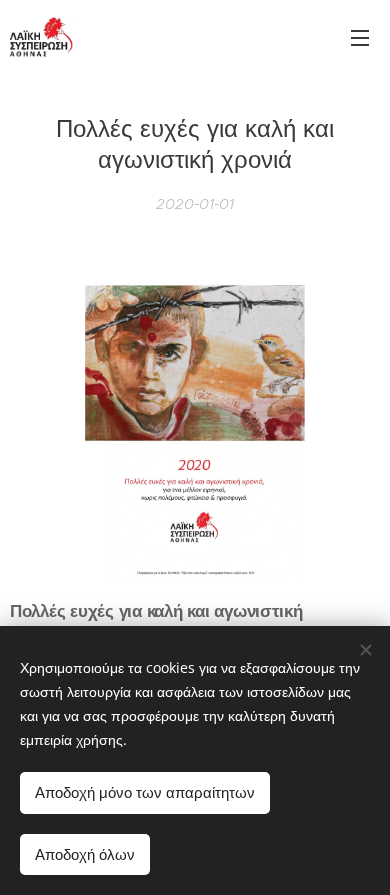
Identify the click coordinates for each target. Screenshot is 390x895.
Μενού (360, 37)
